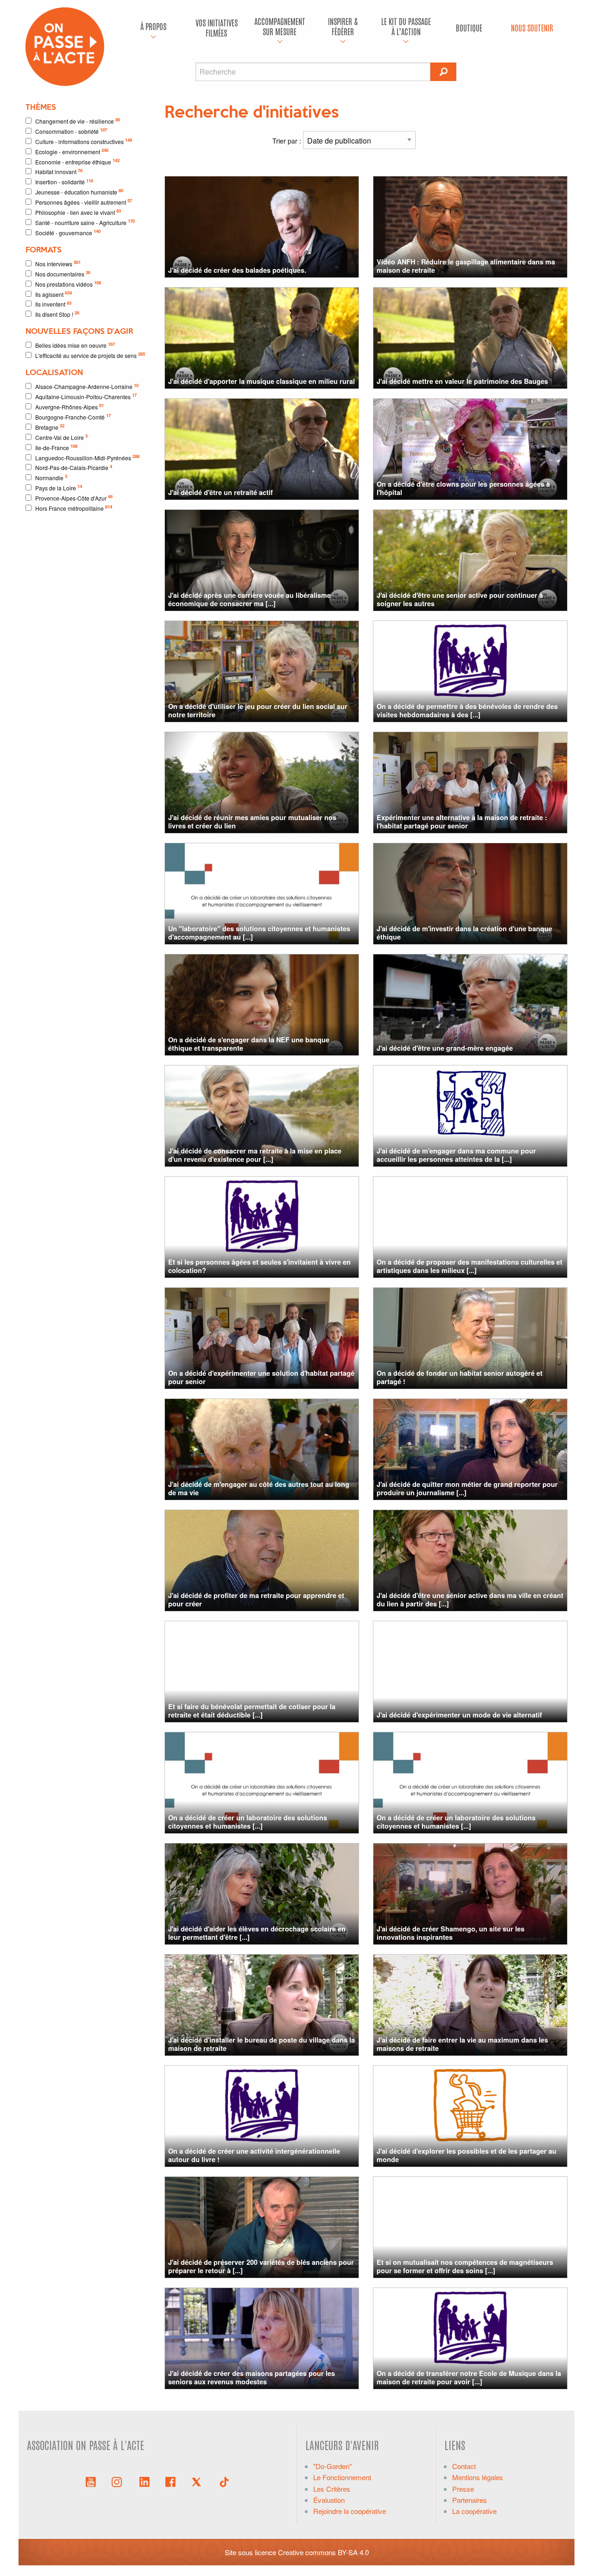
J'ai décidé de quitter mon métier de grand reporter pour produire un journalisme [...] (467, 1488)
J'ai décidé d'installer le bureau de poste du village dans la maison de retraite (262, 2044)
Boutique (469, 28)
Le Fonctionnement (342, 2477)
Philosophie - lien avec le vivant (78, 212)
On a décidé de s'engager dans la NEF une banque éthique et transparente (249, 1044)
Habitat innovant (59, 172)
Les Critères (332, 2489)
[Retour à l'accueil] (65, 46)
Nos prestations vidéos (68, 284)
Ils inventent (53, 304)
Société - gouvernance (68, 232)
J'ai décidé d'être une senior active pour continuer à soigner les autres (460, 599)
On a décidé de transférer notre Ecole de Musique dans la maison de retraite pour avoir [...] (469, 2377)
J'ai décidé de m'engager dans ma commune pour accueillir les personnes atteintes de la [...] (456, 1155)
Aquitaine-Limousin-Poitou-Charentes (86, 396)
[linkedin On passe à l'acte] (145, 2481)
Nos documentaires (63, 273)
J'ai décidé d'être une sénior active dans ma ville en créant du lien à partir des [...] (470, 1599)
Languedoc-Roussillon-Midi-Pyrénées (87, 457)
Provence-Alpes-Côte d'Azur (74, 498)
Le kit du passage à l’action (406, 26)
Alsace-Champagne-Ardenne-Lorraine (87, 386)
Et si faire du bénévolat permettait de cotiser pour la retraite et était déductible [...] (252, 1710)
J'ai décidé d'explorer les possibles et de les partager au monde (467, 2155)
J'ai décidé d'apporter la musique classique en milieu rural (262, 381)
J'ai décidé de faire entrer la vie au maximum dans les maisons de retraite (462, 2044)
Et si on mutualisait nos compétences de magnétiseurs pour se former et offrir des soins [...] (465, 2266)
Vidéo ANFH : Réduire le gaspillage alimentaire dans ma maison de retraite (466, 266)
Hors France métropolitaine (74, 508)
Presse (463, 2489)
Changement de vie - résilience (78, 121)
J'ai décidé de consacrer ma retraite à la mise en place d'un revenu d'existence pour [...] (255, 1155)
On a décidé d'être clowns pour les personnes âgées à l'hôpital (463, 488)
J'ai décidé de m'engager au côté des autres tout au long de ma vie (259, 1488)
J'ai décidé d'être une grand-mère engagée (445, 1048)
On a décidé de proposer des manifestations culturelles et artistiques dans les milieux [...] (470, 1266)
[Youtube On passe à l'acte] (91, 2481)
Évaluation (329, 2500)
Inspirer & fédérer (343, 26)
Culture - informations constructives (84, 141)
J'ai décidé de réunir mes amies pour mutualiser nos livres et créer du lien (252, 821)
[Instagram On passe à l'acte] (119, 2481)
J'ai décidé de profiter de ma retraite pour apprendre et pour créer (256, 1599)
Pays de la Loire (59, 487)
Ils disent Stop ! (57, 314)
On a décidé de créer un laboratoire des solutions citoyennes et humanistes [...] (248, 1821)
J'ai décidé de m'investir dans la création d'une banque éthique (464, 932)
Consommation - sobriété (71, 131)
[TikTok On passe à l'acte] (224, 2481)
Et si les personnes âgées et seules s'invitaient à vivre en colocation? (259, 1266)
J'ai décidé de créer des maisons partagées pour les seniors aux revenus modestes (252, 2377)
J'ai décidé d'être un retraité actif (221, 492)
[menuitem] (153, 28)
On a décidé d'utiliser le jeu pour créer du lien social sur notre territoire (258, 710)
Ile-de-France (56, 447)
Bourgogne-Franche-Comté (73, 417)
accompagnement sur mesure (280, 26)
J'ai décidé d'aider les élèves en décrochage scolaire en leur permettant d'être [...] (257, 1933)
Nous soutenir (532, 28)
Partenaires (470, 2500)
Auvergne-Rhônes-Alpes (69, 406)
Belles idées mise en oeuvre (75, 345)
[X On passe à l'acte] (198, 2481)
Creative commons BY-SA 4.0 (323, 2552)
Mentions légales (478, 2477)
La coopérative (474, 2511)
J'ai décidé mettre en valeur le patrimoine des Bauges (462, 381)
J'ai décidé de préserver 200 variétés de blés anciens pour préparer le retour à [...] (261, 2266)
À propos (153, 26)
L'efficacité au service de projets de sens (90, 355)
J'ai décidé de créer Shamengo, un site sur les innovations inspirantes (451, 1933)
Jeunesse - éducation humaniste (79, 191)
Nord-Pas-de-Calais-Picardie (74, 467)
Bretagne (50, 427)
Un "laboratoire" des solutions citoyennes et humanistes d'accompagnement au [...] (259, 932)
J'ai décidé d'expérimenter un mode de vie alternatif (459, 1715)
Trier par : (288, 141)
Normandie (51, 477)
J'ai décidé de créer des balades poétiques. (237, 270)
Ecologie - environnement (72, 151)
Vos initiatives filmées (217, 28)
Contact (464, 2466)
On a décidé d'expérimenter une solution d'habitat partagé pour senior (261, 1377)
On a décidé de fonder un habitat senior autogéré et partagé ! (460, 1377)
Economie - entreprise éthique (77, 161)
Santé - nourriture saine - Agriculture (85, 222)
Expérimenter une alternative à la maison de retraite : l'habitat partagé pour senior (462, 821)
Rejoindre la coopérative (350, 2511)
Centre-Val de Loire (61, 437)
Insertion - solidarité (64, 182)
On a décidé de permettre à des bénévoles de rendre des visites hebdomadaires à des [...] (467, 710)
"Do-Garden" (332, 2466)
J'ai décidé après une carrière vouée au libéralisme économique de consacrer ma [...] (249, 599)
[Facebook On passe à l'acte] (170, 2481)
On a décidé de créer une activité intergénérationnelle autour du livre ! (254, 2155)
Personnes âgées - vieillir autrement (84, 202)
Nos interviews (58, 263)
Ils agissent (54, 294)
